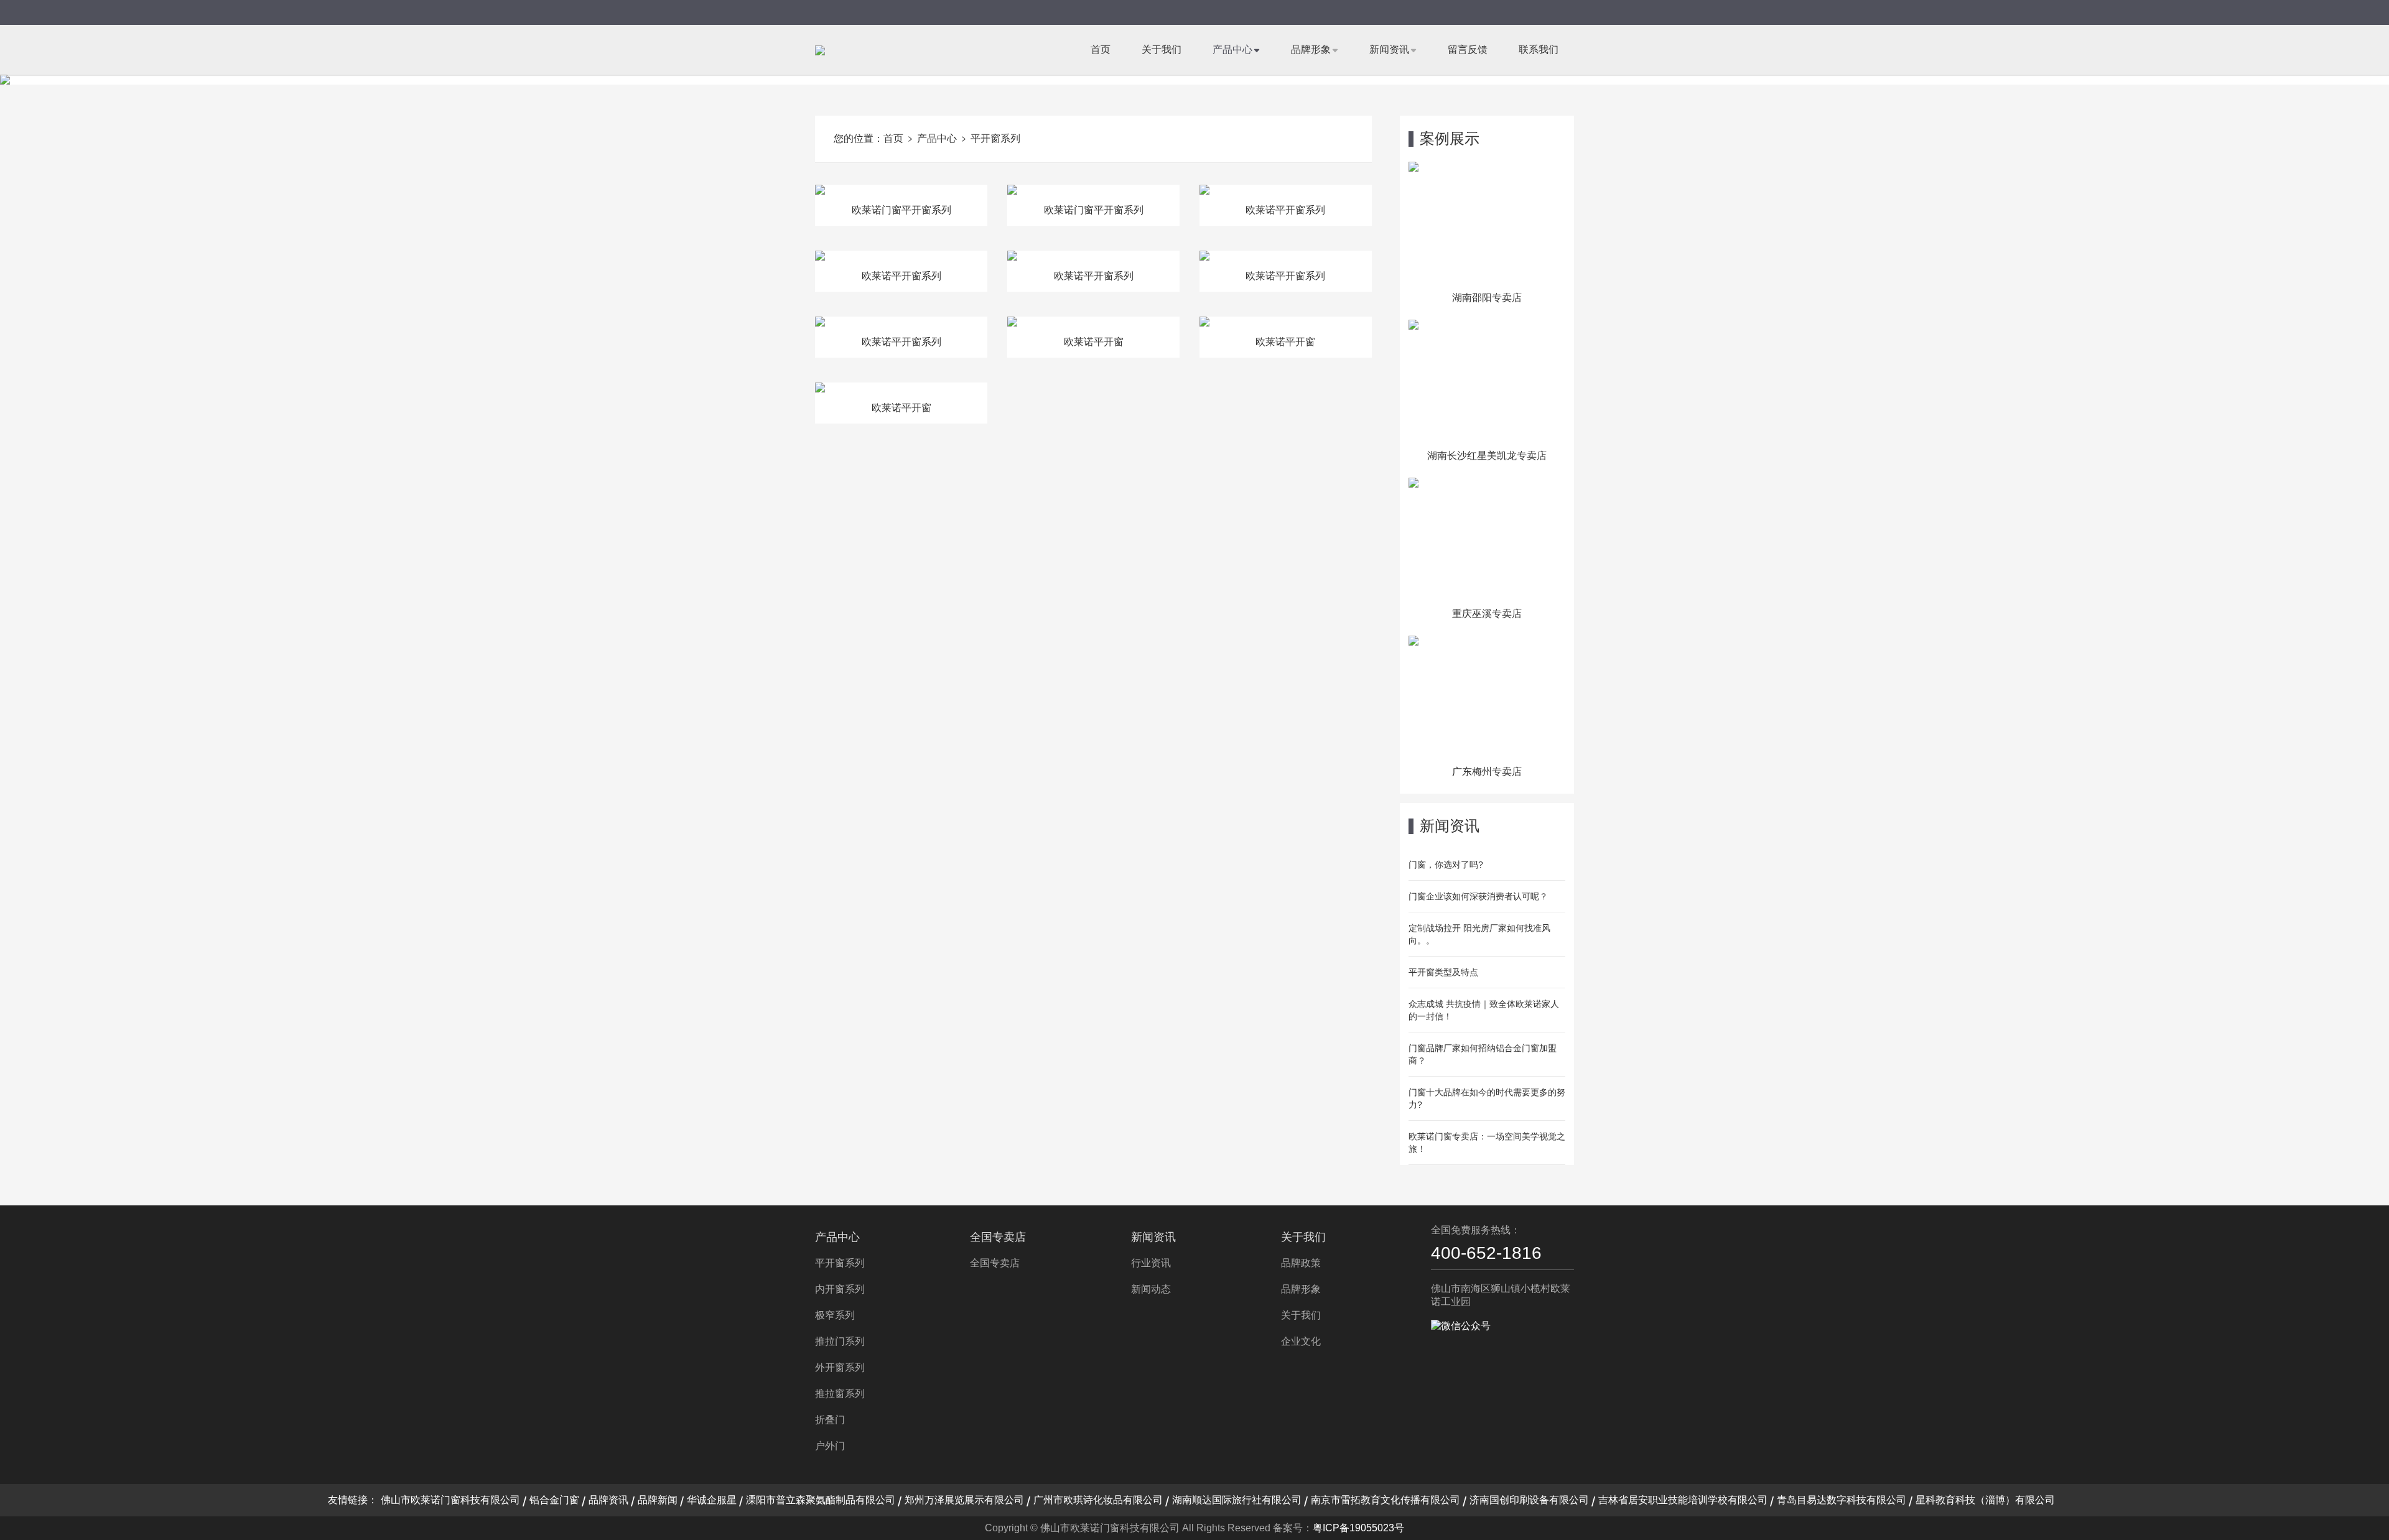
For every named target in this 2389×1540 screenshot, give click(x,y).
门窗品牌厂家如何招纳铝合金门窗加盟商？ (1483, 1054)
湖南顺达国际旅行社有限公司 (1237, 1500)
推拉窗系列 (840, 1394)
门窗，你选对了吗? (1446, 865)
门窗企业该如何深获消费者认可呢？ (1478, 896)
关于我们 (1162, 49)
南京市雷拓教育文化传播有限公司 (1385, 1500)
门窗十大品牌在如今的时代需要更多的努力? (1487, 1098)
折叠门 (830, 1420)
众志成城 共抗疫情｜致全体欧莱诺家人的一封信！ (1484, 1010)
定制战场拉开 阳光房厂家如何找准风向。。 (1479, 934)
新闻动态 (1151, 1289)
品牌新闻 (658, 1500)
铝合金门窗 (554, 1500)
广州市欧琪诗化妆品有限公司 (1098, 1500)
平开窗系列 (995, 138)
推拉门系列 (840, 1341)
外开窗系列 (840, 1367)
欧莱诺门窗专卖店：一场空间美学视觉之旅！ (1487, 1143)
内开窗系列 (840, 1289)
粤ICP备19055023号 (1358, 1528)
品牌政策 (1301, 1263)
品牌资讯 (608, 1500)
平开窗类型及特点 (1443, 972)
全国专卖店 (998, 1237)
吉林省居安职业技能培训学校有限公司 (1683, 1500)
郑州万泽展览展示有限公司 (964, 1500)
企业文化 (1301, 1341)
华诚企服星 (712, 1500)
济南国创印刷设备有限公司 (1529, 1500)
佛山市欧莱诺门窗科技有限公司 (450, 1500)
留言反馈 (1468, 49)
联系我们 (1539, 49)
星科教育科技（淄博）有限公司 (1985, 1500)
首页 (1101, 49)
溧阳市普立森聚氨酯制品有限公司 (821, 1500)
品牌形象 (1311, 49)
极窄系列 (835, 1315)
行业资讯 (1151, 1263)
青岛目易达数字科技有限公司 (1842, 1500)
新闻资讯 (1389, 49)
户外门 (830, 1446)
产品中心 (1232, 49)
